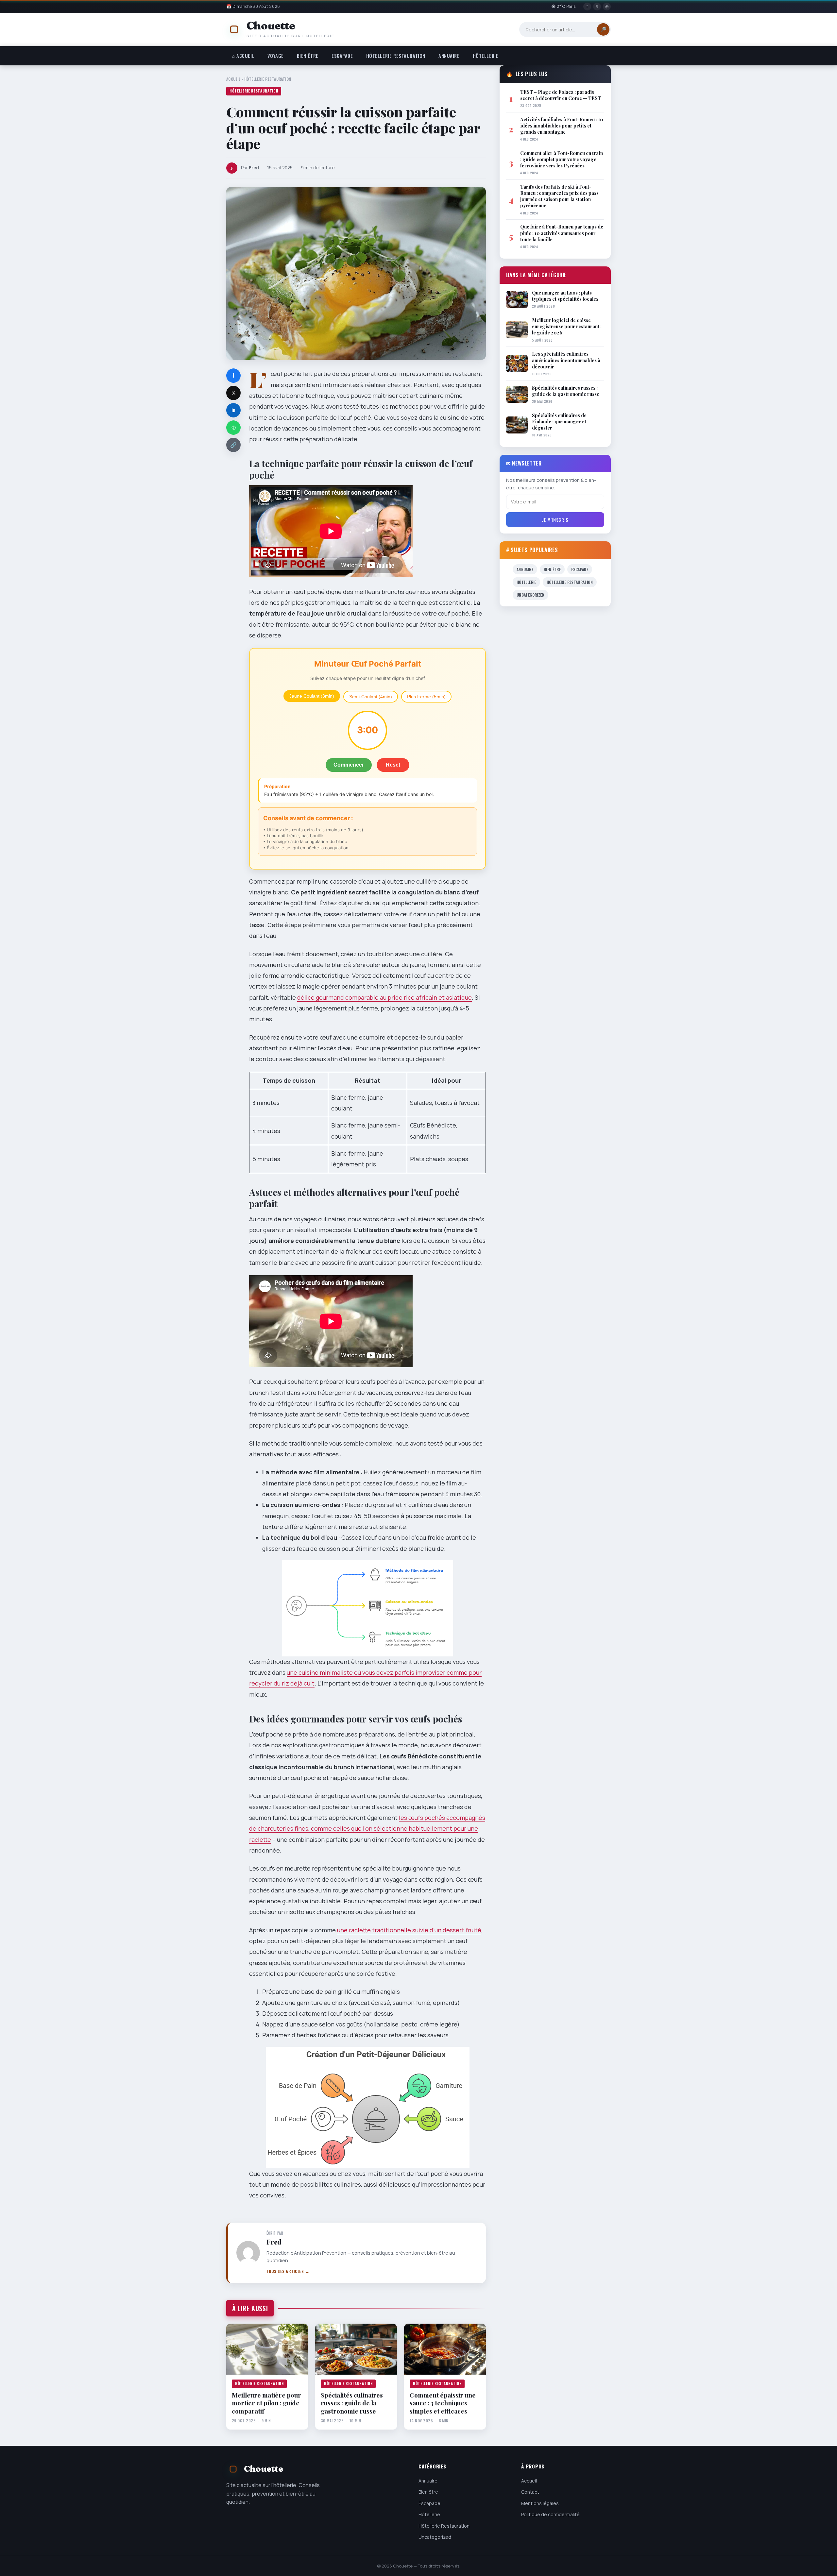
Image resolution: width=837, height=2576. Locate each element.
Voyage (275, 56)
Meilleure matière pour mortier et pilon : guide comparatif (266, 2403)
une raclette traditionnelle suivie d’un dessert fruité (409, 1930)
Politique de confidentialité (550, 2515)
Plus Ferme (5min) (426, 697)
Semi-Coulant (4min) (371, 697)
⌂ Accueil (243, 56)
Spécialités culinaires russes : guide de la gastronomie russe (352, 2403)
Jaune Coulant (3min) (312, 696)
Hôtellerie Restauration (396, 56)
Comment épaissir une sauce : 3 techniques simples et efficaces (443, 2403)
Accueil (233, 79)
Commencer (349, 765)
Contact (530, 2492)
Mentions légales (540, 2503)
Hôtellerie (486, 56)
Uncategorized (530, 595)
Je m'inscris (555, 520)
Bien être (308, 56)
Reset (393, 765)
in (233, 410)
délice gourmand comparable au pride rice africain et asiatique (384, 997)
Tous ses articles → (288, 2271)
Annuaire (449, 56)
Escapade (342, 56)
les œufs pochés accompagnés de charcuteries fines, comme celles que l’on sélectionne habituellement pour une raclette (367, 1829)
